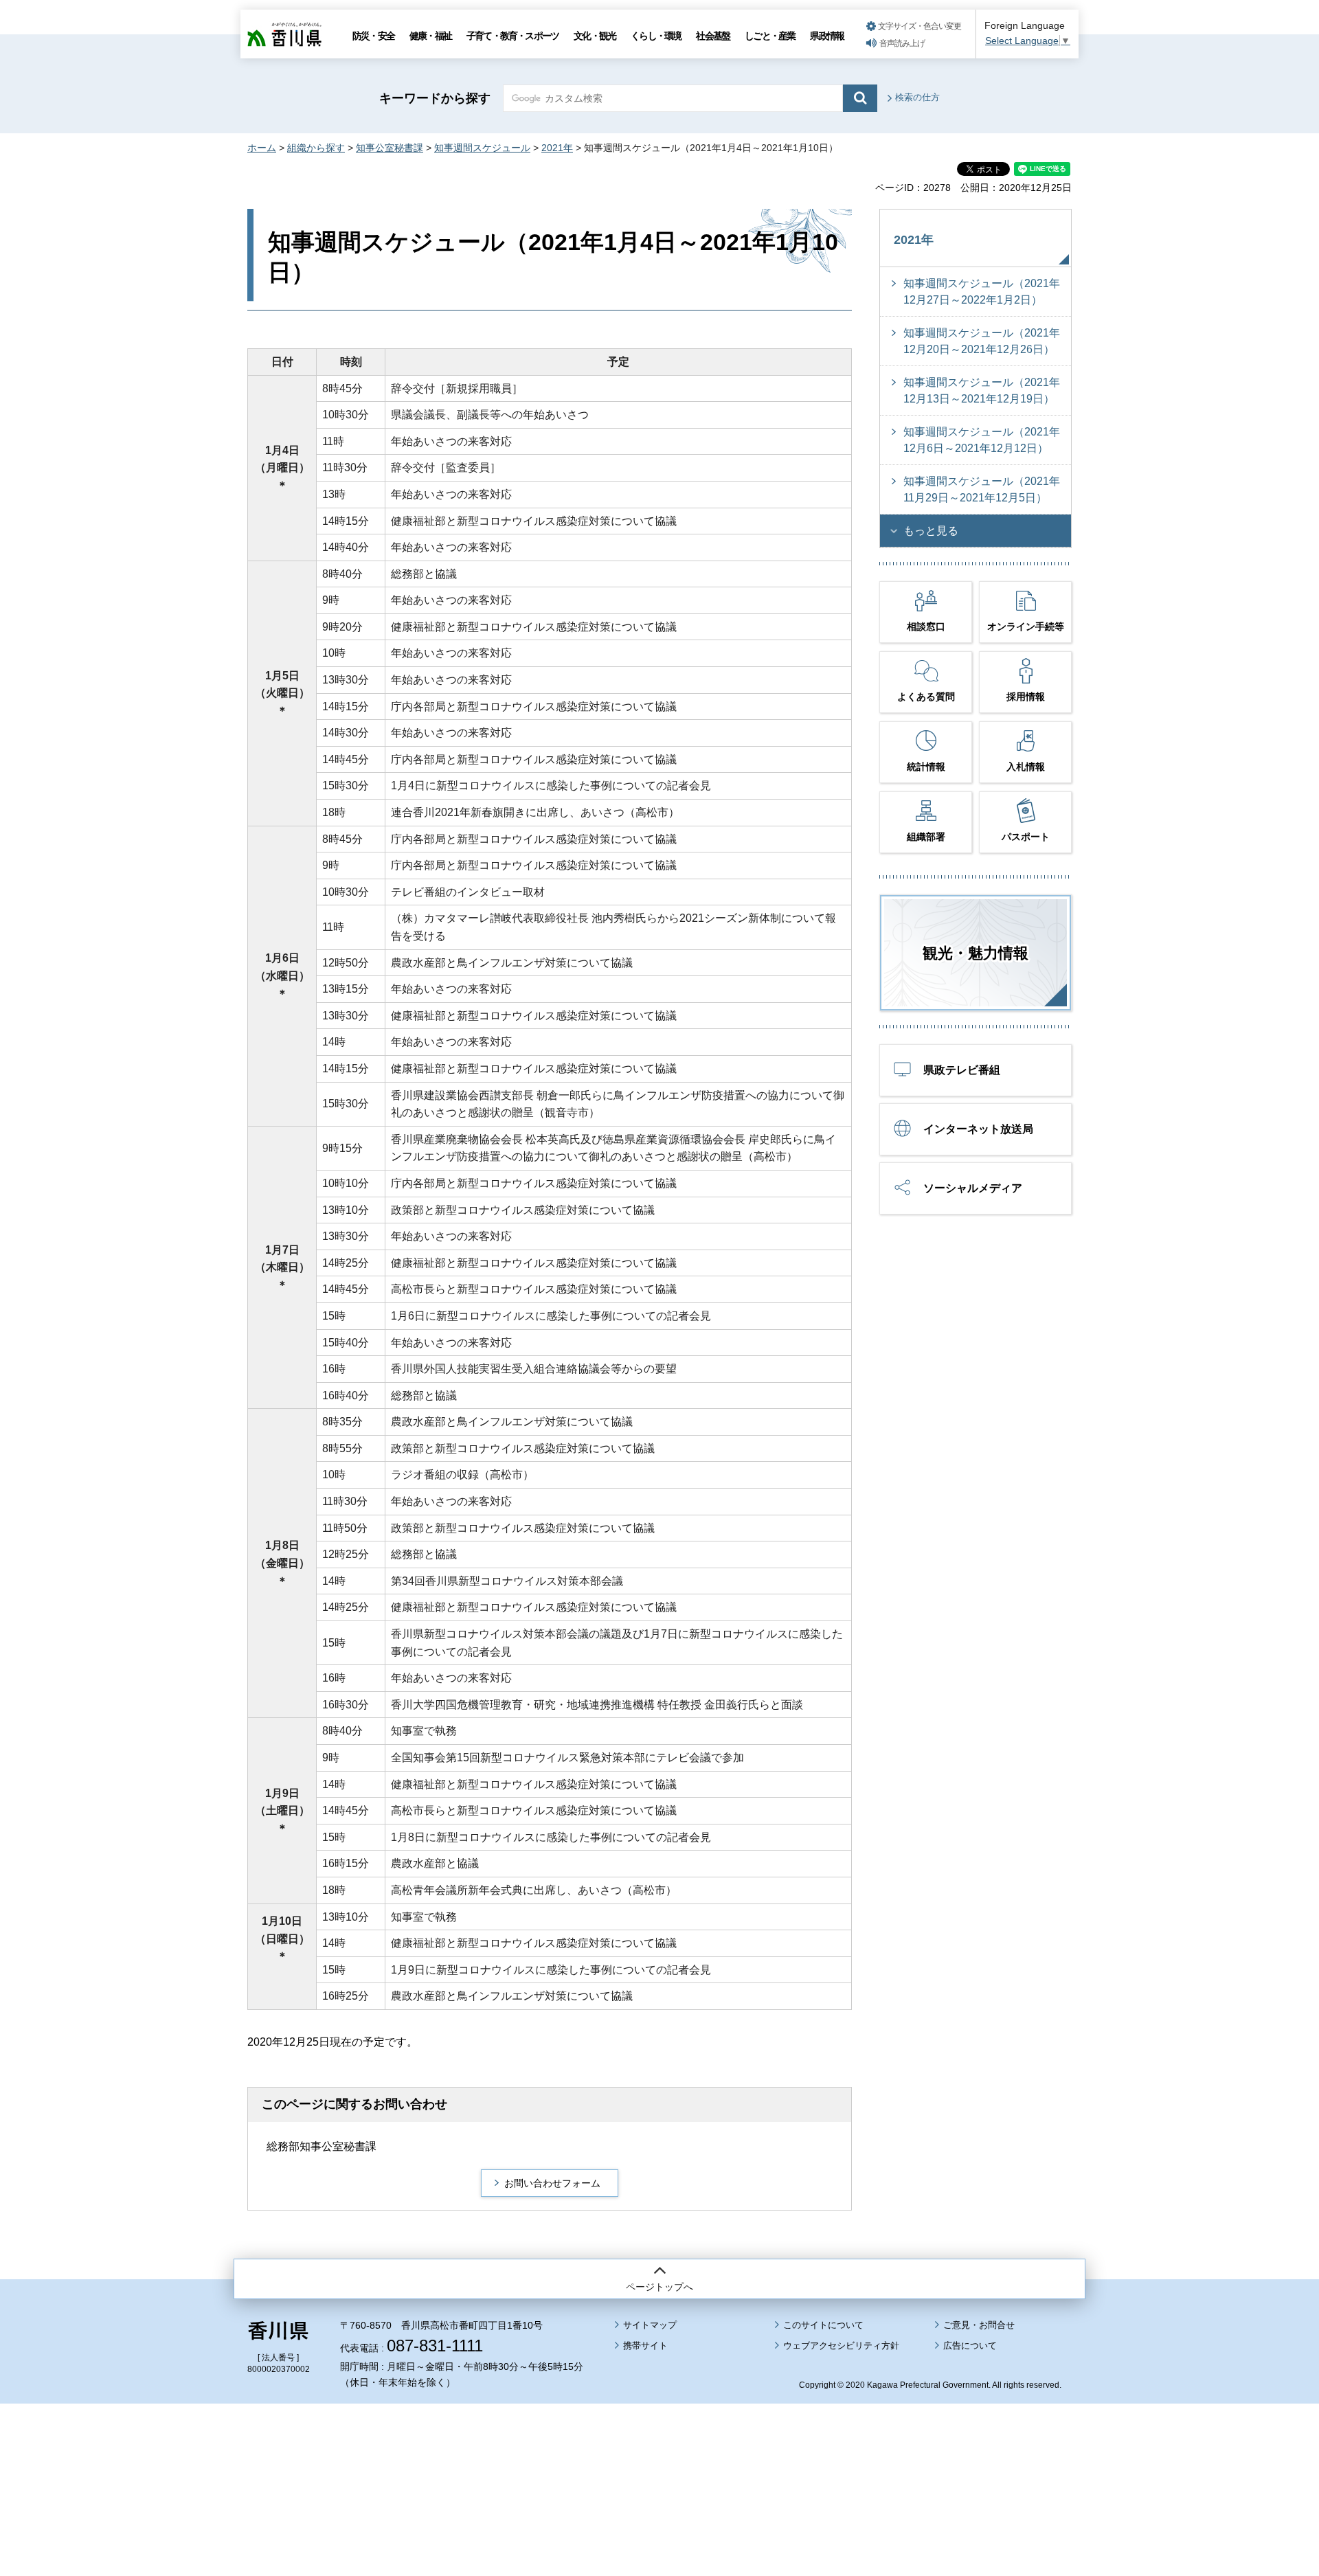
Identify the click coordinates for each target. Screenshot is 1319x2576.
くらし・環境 (656, 36)
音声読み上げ (902, 43)
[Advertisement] (659, 2452)
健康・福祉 (430, 36)
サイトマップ (650, 2325)
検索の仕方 (917, 97)
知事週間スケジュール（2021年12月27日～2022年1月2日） (982, 292)
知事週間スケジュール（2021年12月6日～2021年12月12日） (982, 440)
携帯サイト (645, 2346)
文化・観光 (595, 36)
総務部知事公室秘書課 (322, 2146)
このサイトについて (823, 2325)
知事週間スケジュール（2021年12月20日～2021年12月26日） (982, 341)
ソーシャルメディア (973, 1188)
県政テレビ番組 (962, 1070)
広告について (970, 2346)
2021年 (557, 148)
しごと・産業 (770, 36)
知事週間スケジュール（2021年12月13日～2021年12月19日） (982, 391)
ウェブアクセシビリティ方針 (841, 2346)
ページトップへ (659, 2287)
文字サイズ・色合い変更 (920, 26)
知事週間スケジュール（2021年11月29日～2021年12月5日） (982, 489)
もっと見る (931, 531)
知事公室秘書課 (390, 148)
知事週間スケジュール (482, 148)
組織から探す (316, 148)
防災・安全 (373, 36)
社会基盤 (713, 36)
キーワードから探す (435, 98)
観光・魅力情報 (976, 953)
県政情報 (827, 36)
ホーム (262, 148)
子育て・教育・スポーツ (512, 36)
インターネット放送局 (978, 1129)
